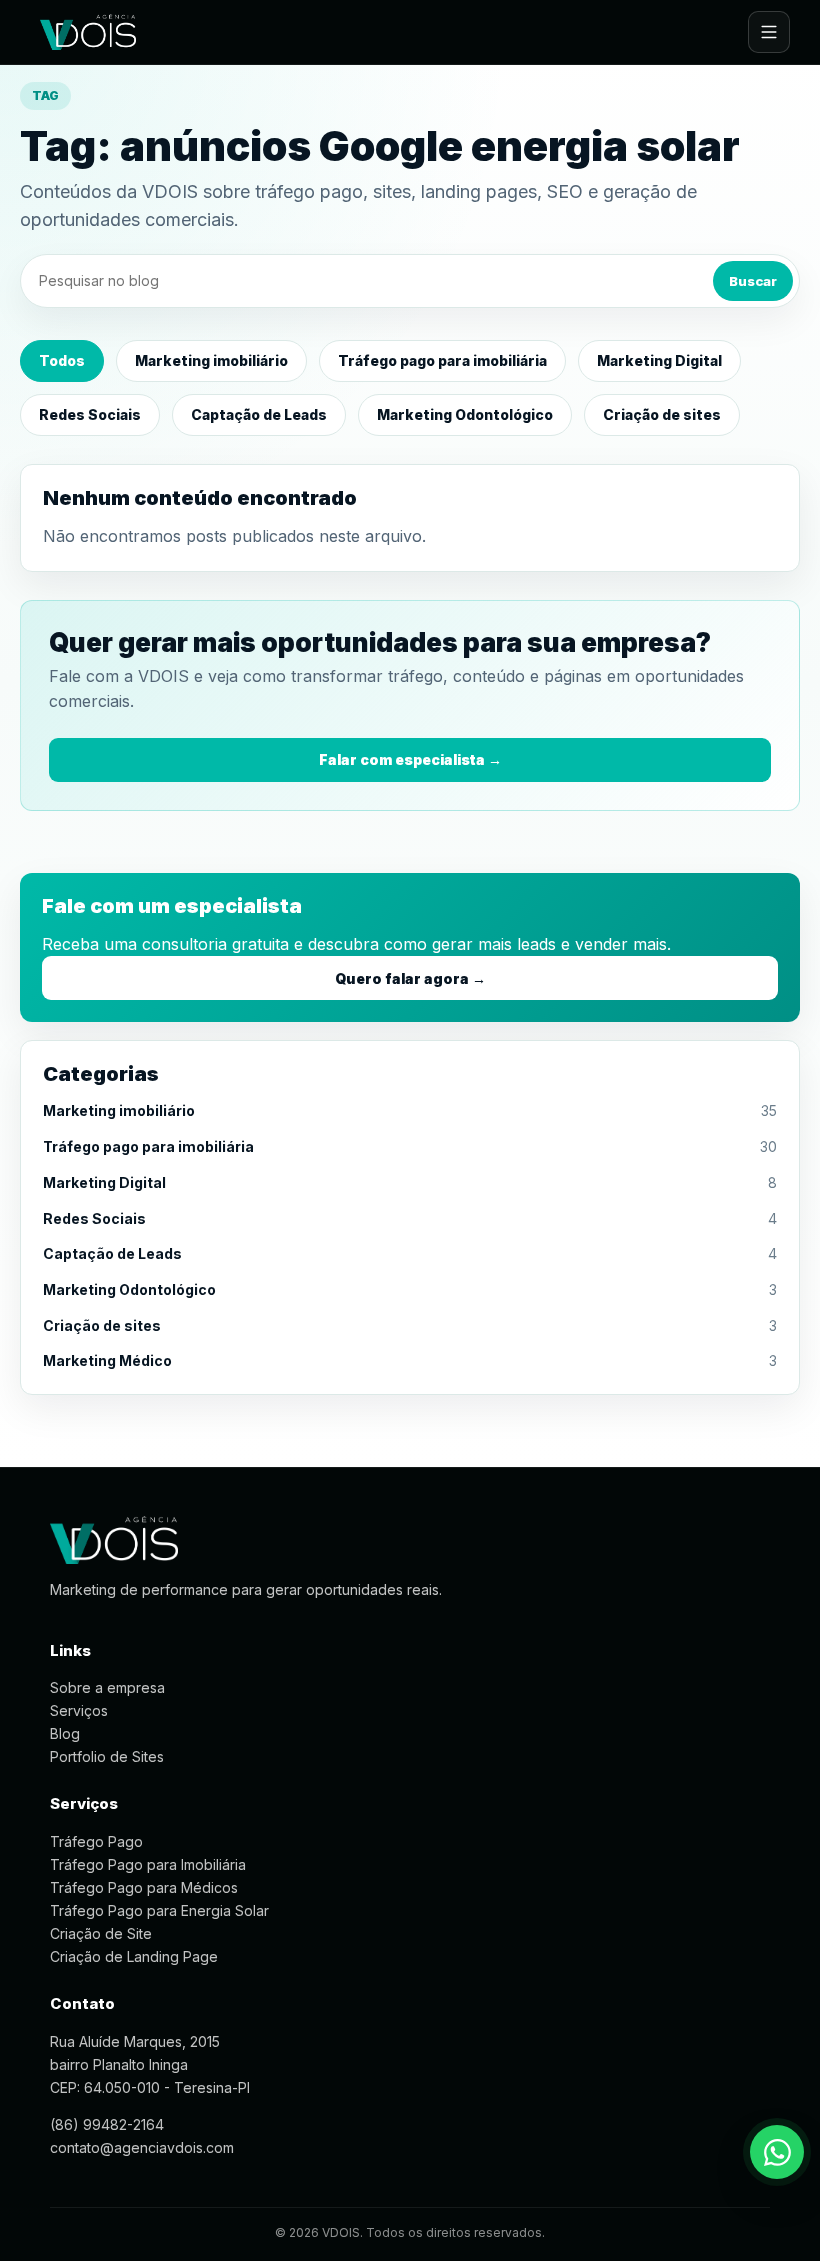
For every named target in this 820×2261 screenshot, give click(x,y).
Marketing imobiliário (211, 360)
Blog (65, 1733)
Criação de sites (662, 414)
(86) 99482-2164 (107, 2124)
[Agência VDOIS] (88, 32)
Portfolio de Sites (107, 1756)
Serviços (79, 1710)
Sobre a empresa (107, 1687)
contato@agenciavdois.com (142, 2147)
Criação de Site (101, 1933)
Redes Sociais (90, 414)
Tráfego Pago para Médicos (144, 1887)
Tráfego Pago (96, 1841)
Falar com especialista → (410, 759)
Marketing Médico (107, 1360)
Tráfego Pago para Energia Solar (159, 1910)
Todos (62, 360)
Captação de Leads (259, 414)
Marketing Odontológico (465, 414)
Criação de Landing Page (134, 1956)
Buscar (753, 281)
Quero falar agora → (410, 978)
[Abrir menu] (769, 32)
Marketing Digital (659, 360)
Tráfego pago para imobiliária (442, 360)
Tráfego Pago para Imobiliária (148, 1864)
